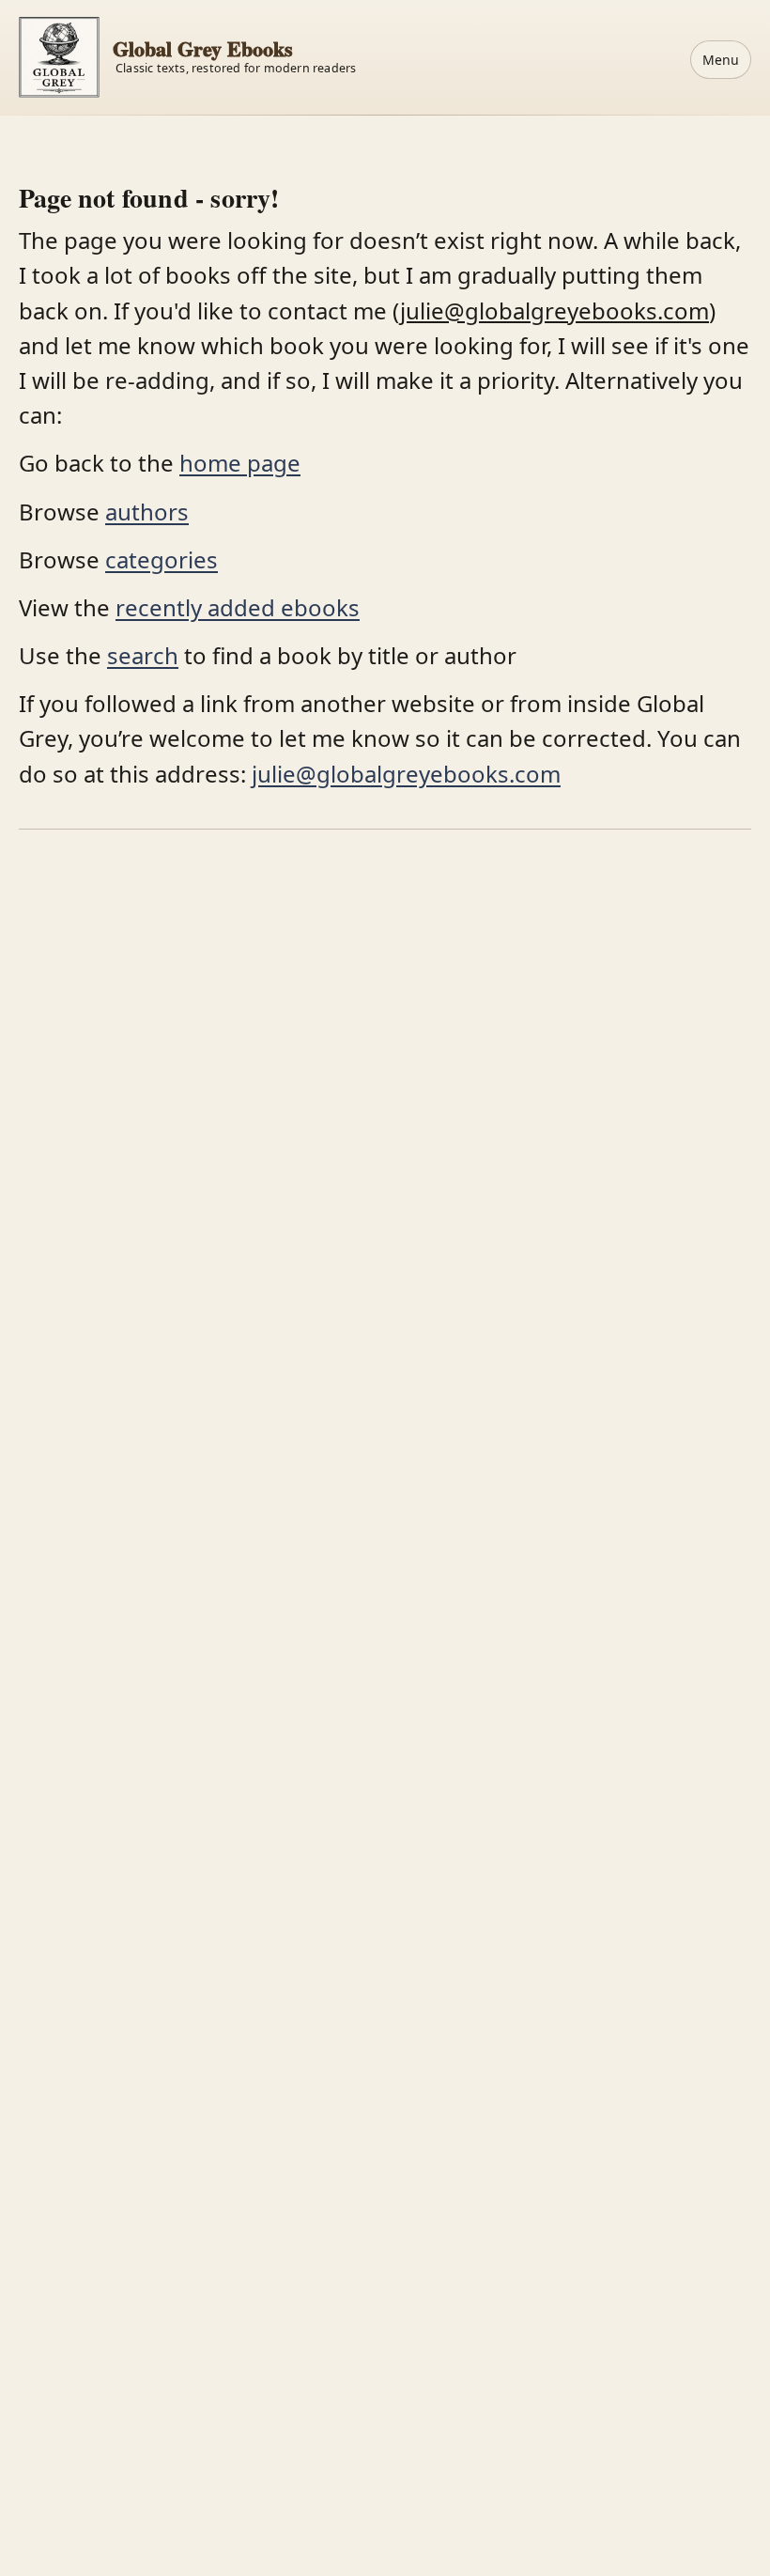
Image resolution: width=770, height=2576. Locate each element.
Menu (721, 60)
